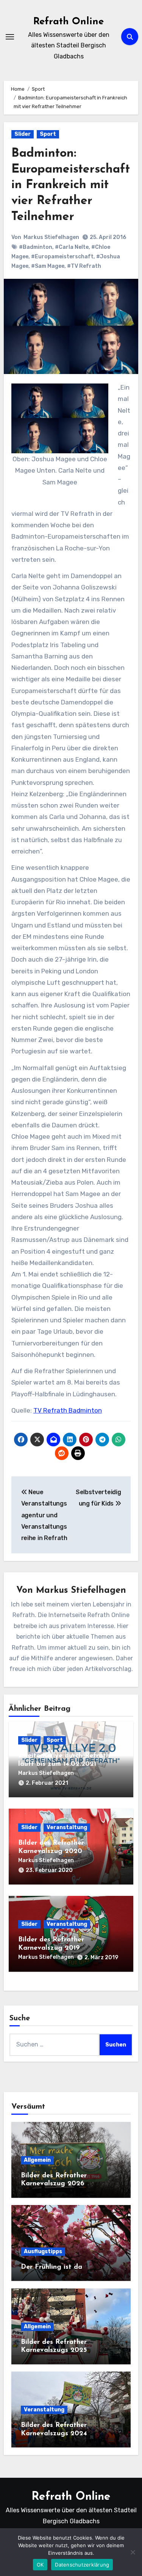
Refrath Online (69, 22)
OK (40, 2565)
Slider (23, 134)
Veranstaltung (67, 1827)
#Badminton (36, 247)
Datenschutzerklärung (82, 2565)
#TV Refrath (84, 266)
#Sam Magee (48, 266)
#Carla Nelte (72, 247)
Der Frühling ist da (51, 2267)
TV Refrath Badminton (68, 1410)
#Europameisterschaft (62, 257)
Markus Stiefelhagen (51, 237)
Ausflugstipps (43, 2251)
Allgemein (37, 2160)
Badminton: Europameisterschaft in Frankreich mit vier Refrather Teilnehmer (71, 185)
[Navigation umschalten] (10, 37)
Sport (48, 134)
